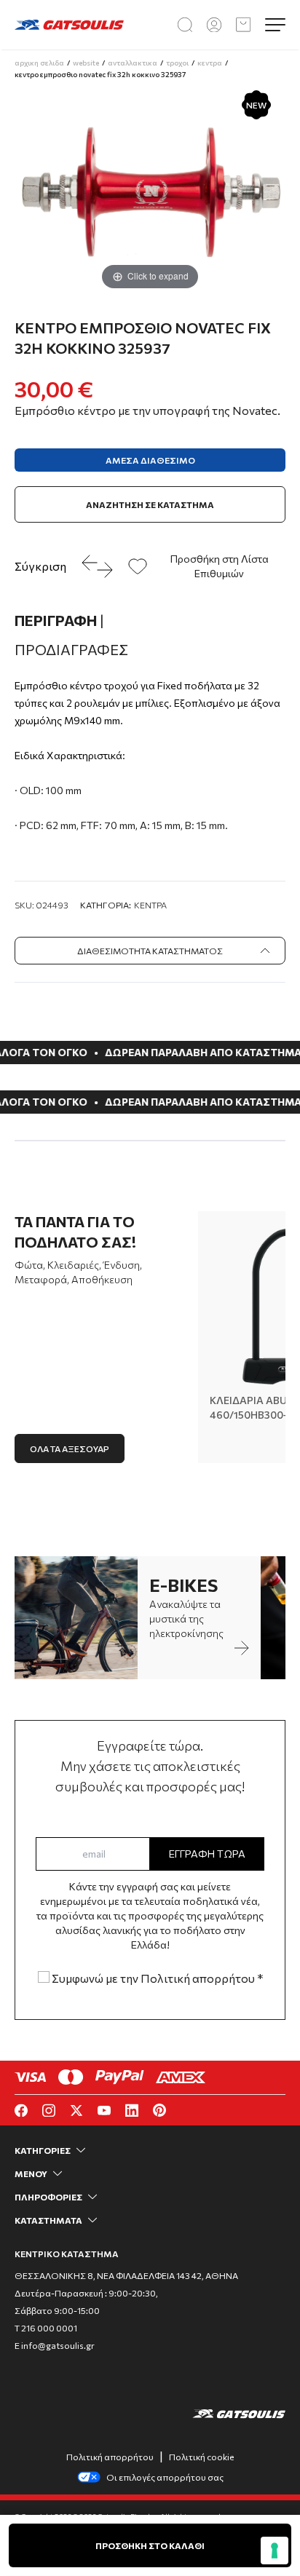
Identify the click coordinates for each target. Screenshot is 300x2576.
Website (86, 63)
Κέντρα (150, 905)
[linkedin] (132, 2111)
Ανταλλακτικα (133, 63)
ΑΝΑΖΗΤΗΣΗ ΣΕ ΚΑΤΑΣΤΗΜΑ (150, 504)
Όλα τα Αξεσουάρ (70, 1448)
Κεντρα (210, 63)
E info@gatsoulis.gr (55, 2345)
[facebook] (21, 2111)
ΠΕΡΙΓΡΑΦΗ (59, 620)
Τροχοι (177, 63)
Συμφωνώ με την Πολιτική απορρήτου (156, 1978)
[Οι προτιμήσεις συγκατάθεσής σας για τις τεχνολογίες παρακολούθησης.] (275, 2551)
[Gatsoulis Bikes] (69, 24)
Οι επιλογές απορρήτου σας (165, 2477)
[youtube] (104, 2111)
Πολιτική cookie (201, 2457)
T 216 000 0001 (46, 2328)
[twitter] (76, 2111)
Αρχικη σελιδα (39, 63)
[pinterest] (159, 2110)
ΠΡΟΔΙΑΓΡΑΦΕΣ (71, 649)
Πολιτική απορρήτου (110, 2457)
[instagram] (49, 2111)
